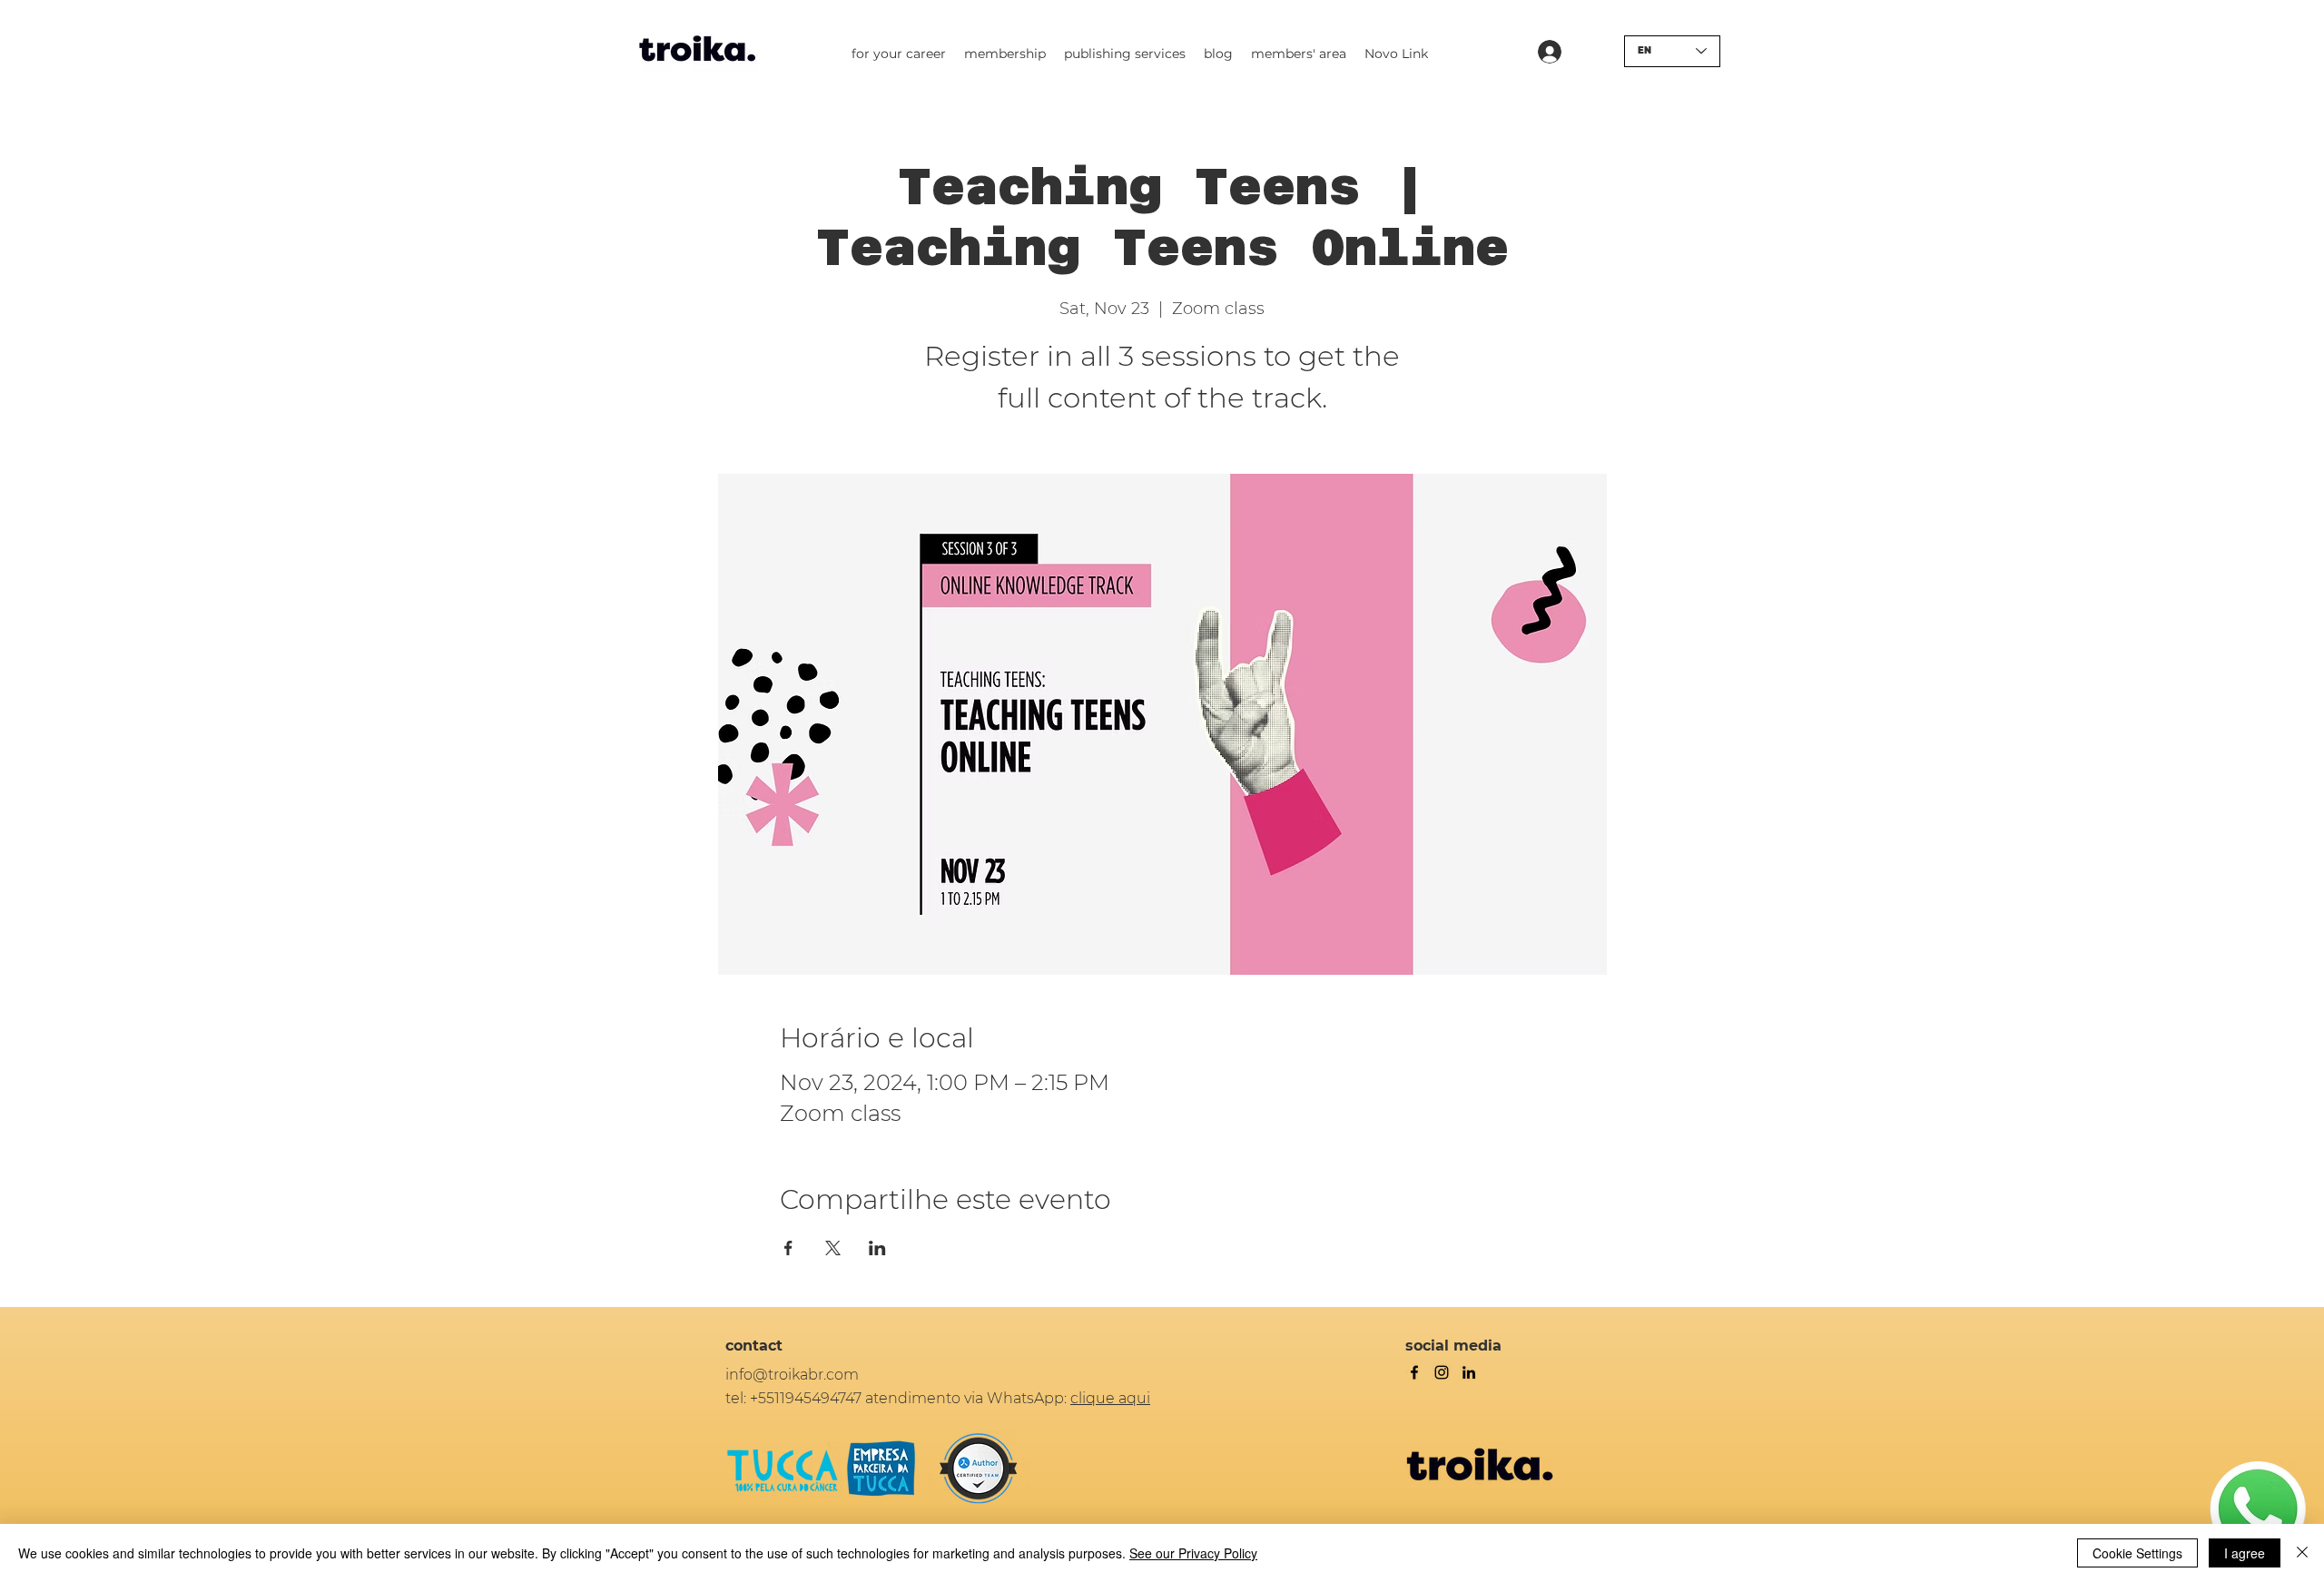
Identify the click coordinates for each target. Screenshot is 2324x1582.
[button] (899, 54)
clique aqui (1110, 1398)
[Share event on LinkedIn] (877, 1248)
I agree (2245, 1553)
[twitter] (1442, 1372)
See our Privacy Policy (1193, 1553)
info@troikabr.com (792, 1375)
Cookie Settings (2137, 1553)
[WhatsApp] (2258, 1509)
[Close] (2302, 1553)
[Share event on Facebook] (788, 1248)
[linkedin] (1469, 1372)
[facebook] (1414, 1372)
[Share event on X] (833, 1248)
